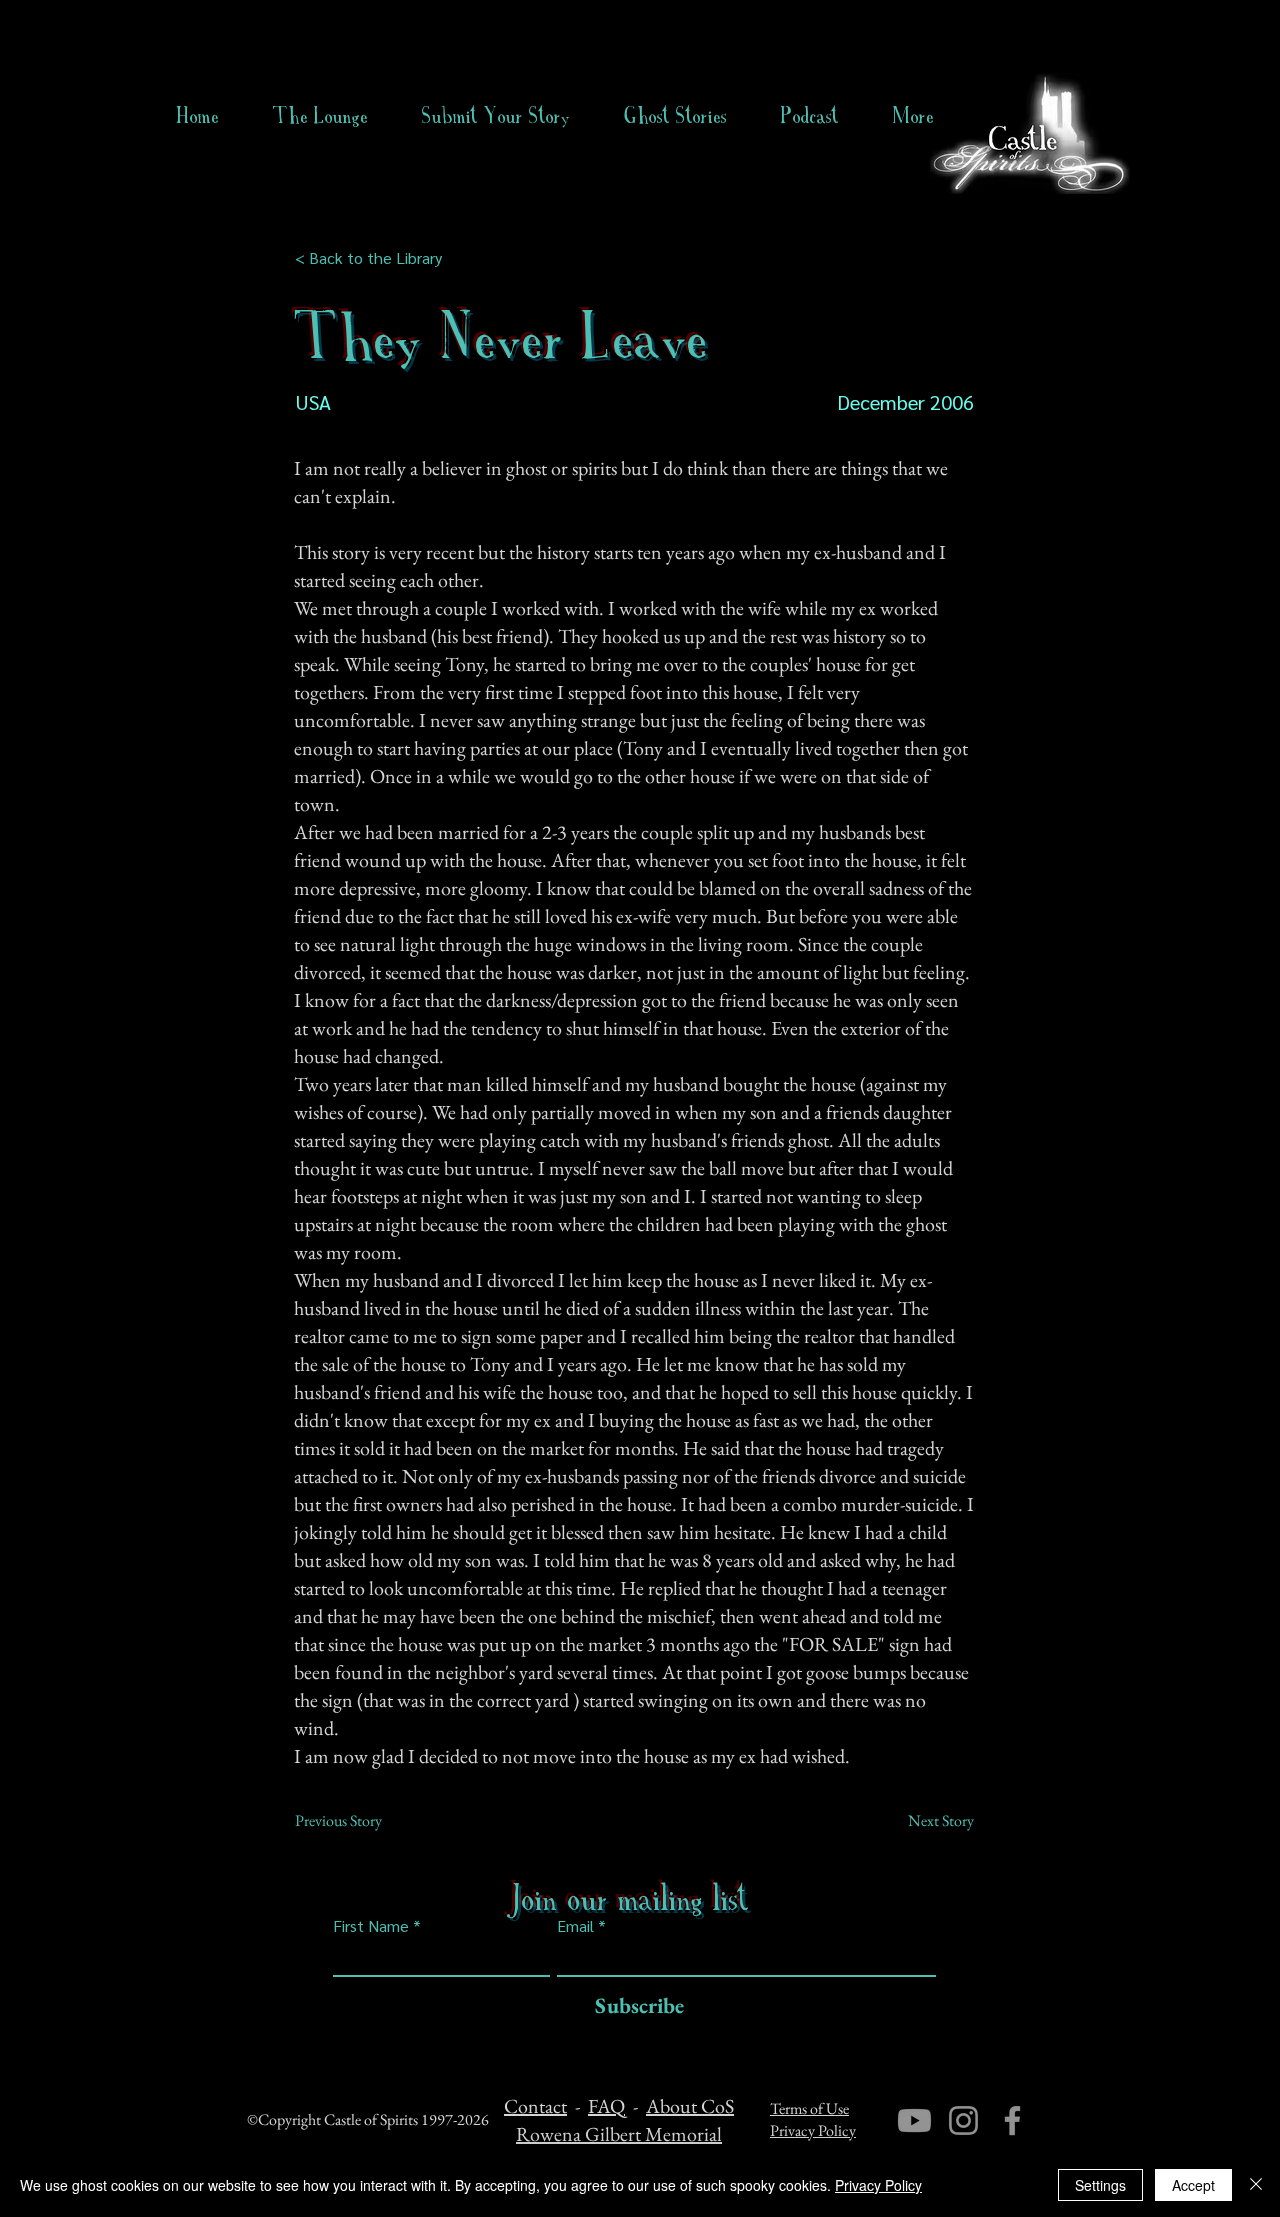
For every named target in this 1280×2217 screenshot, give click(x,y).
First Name (371, 1926)
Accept (1193, 2185)
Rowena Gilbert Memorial (619, 2134)
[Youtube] (914, 2120)
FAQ (606, 2106)
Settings (1100, 2185)
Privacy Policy (813, 2130)
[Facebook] (1012, 2120)
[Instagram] (963, 2120)
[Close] (1256, 2185)
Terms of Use (809, 2108)
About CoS (690, 2106)
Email (575, 1926)
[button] (675, 116)
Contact (535, 2106)
